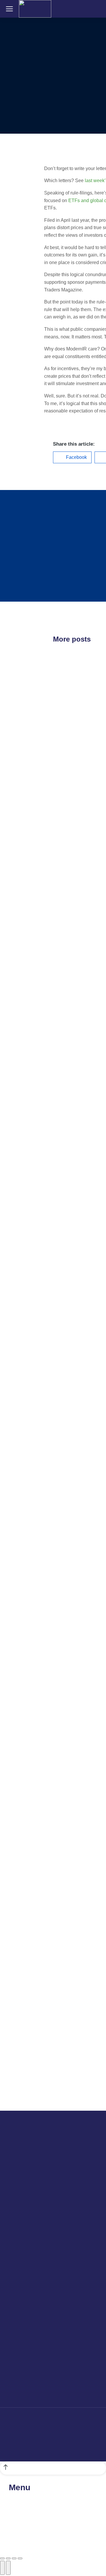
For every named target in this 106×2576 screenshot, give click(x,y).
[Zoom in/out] (20, 2558)
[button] (72, 457)
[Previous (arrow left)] (2, 2568)
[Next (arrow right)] (8, 2568)
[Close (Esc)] (2, 2558)
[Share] (8, 2558)
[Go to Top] (53, 2468)
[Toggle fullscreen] (14, 2558)
